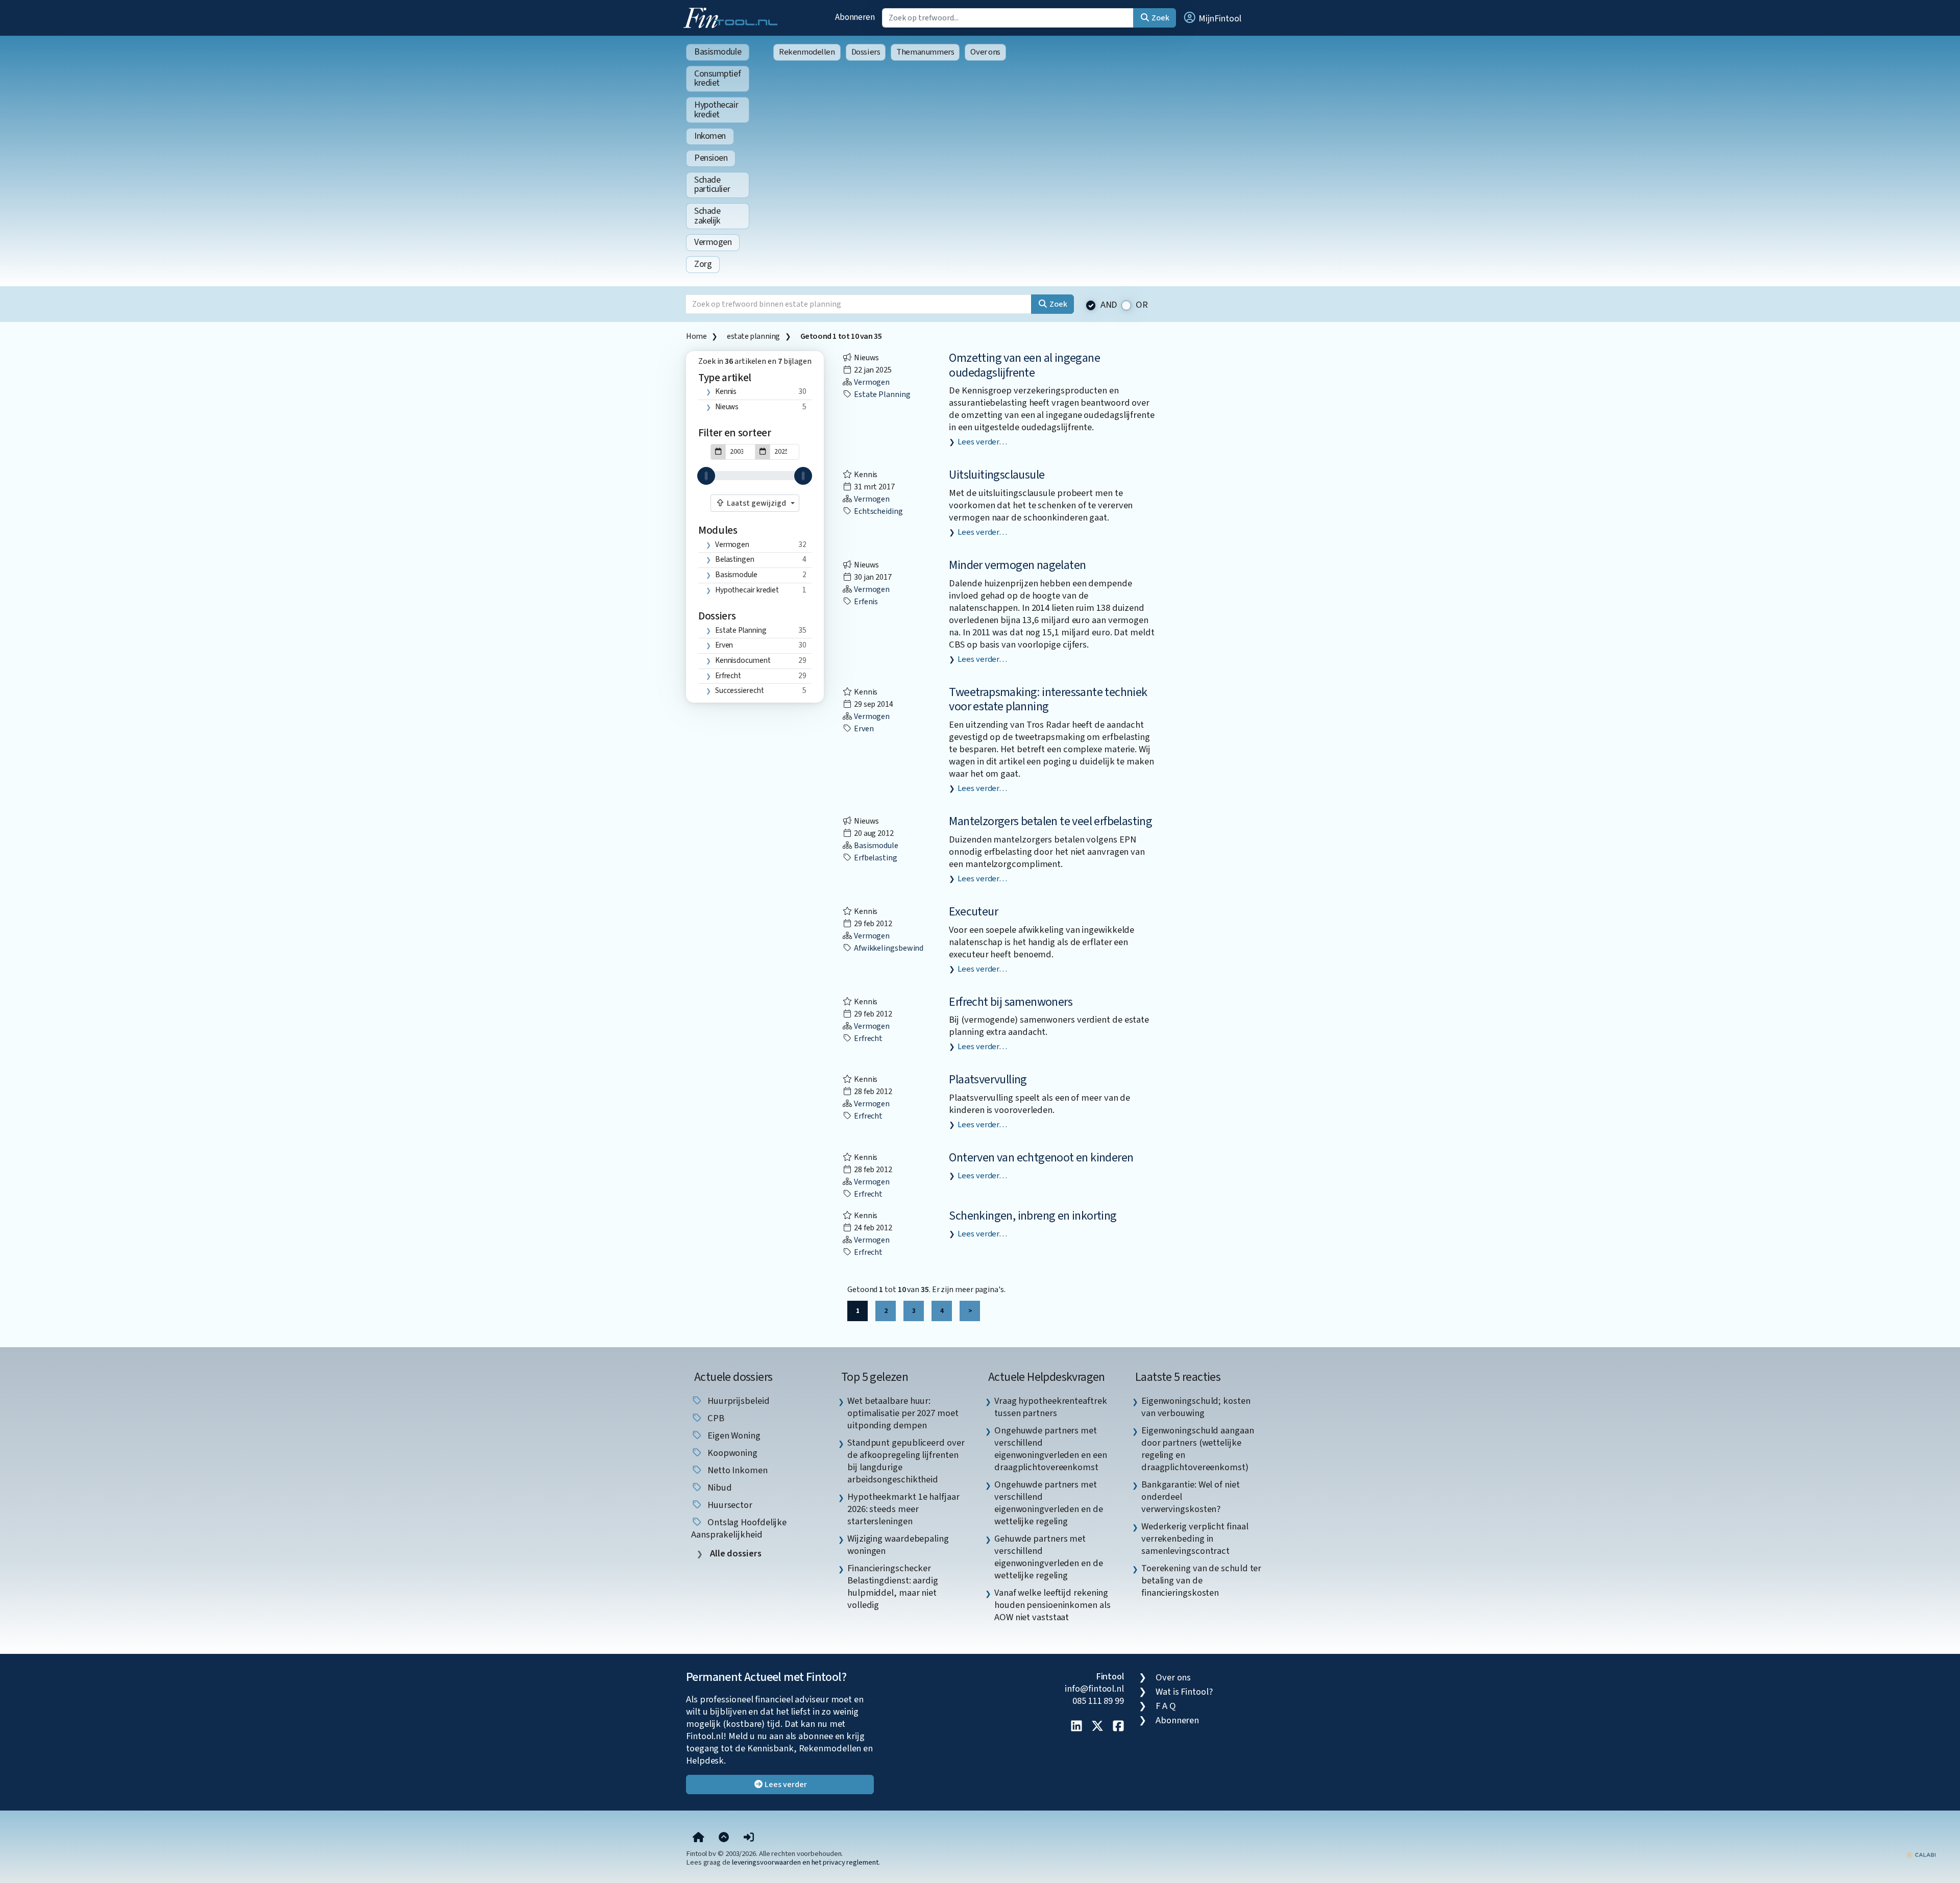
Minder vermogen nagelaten (1017, 565)
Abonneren (855, 17)
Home (696, 336)
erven (724, 645)
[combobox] (755, 503)
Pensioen (711, 158)
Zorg (703, 264)
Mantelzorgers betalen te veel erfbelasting (1050, 821)
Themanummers (925, 52)
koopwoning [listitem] (731, 1453)
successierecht (740, 690)
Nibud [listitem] (718, 1488)
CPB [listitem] (715, 1418)
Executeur (973, 912)
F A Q (1166, 1706)
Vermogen (713, 242)
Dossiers (866, 52)
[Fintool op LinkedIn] (1076, 1727)
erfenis (865, 602)
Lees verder (785, 1785)
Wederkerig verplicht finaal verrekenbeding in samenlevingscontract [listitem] (1195, 1539)
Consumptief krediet (717, 79)
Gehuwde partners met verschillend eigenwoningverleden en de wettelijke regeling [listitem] (1049, 1557)
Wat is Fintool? (1184, 1692)
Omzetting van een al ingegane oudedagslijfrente (1024, 365)
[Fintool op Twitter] (1097, 1727)
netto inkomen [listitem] (737, 1470)
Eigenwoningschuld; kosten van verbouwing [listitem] (1196, 1407)
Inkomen (710, 136)
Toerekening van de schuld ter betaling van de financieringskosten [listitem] (1201, 1580)
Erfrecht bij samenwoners (1011, 1002)
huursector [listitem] (729, 1505)
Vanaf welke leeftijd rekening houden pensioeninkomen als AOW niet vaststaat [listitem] (1052, 1605)
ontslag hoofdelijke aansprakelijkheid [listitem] (739, 1528)
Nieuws (727, 407)
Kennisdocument (743, 660)
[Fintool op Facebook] (1118, 1727)
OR (1142, 305)
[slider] (706, 476)
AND (1109, 305)
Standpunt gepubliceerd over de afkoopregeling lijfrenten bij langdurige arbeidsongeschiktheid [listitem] (906, 1461)
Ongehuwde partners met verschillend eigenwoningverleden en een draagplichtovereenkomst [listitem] (1051, 1449)
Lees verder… (982, 442)
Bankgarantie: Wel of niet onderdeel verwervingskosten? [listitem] (1191, 1497)
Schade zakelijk (707, 216)
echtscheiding (878, 511)
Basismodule (718, 52)
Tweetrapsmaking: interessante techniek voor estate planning (1048, 700)
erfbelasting (875, 858)
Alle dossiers (735, 1554)
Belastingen (735, 559)
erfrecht (728, 676)
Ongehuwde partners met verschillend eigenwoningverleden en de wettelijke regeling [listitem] (1049, 1503)
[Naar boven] (724, 1838)
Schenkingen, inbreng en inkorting (1033, 1216)
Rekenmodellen (807, 52)
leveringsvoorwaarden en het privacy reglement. (806, 1862)
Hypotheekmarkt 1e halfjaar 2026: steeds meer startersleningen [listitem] (903, 1509)
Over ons (985, 52)
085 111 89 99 (1098, 1701)
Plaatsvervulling (988, 1080)
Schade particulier (712, 185)
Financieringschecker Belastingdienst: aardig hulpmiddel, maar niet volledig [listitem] (893, 1587)
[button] (1212, 18)
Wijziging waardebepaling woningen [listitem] (898, 1545)
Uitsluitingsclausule (997, 475)
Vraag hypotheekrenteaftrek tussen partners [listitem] (1051, 1407)
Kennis (726, 391)
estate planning (753, 336)
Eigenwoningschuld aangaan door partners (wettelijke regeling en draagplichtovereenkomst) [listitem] (1198, 1449)
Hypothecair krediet (716, 110)
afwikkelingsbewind (888, 948)
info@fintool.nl (1094, 1689)
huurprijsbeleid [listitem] (738, 1401)
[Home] (699, 1838)
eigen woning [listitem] (733, 1435)
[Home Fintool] (733, 17)
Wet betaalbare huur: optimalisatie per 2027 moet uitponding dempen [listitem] (903, 1413)
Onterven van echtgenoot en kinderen (1041, 1158)
